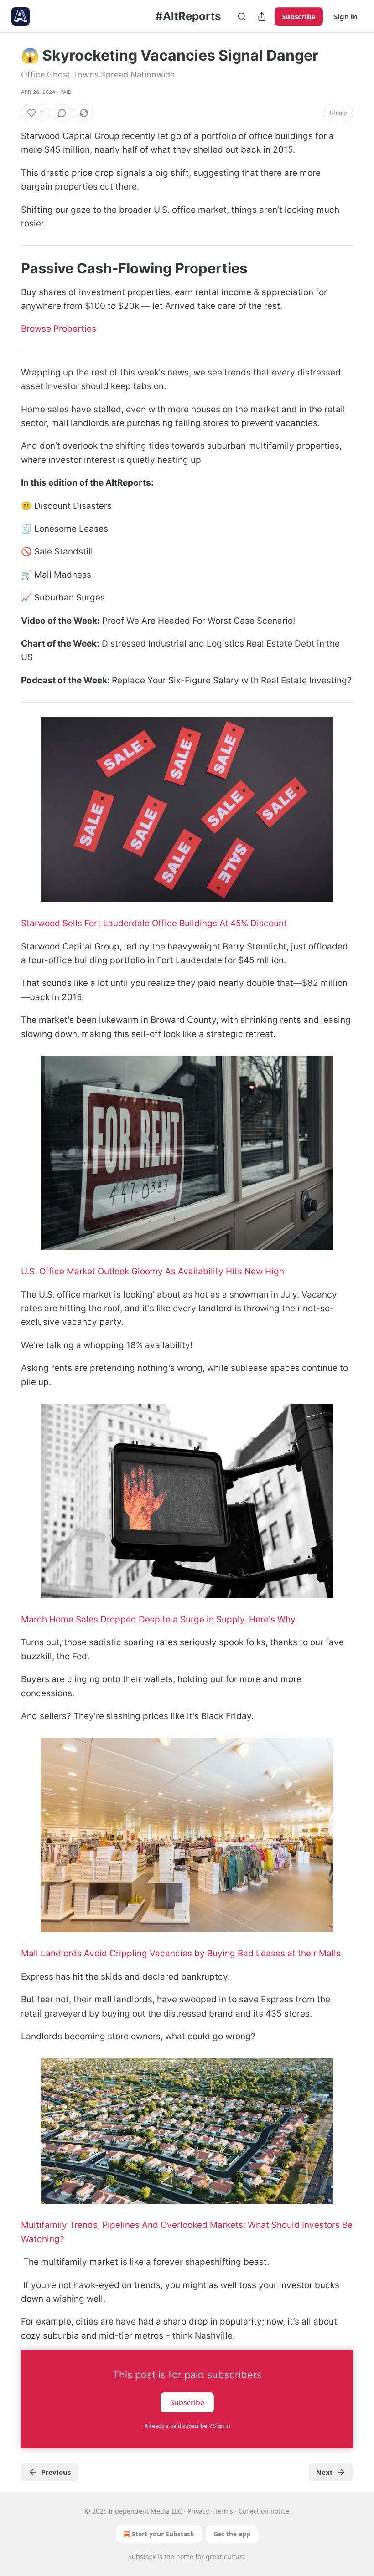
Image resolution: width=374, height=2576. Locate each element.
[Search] (242, 16)
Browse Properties (59, 329)
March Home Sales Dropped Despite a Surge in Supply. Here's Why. (159, 1619)
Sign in (346, 16)
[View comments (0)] (62, 113)
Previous (56, 2472)
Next (325, 2472)
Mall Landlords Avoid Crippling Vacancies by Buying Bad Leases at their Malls (181, 1953)
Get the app (232, 2534)
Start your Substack (163, 2534)
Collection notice (264, 2511)
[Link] (8, 268)
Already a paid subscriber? (187, 2426)
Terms (224, 2511)
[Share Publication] (262, 16)
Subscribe (299, 16)
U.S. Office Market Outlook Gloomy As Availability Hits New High (153, 1271)
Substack (142, 2557)
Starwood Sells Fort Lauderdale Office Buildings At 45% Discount (154, 923)
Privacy (198, 2511)
